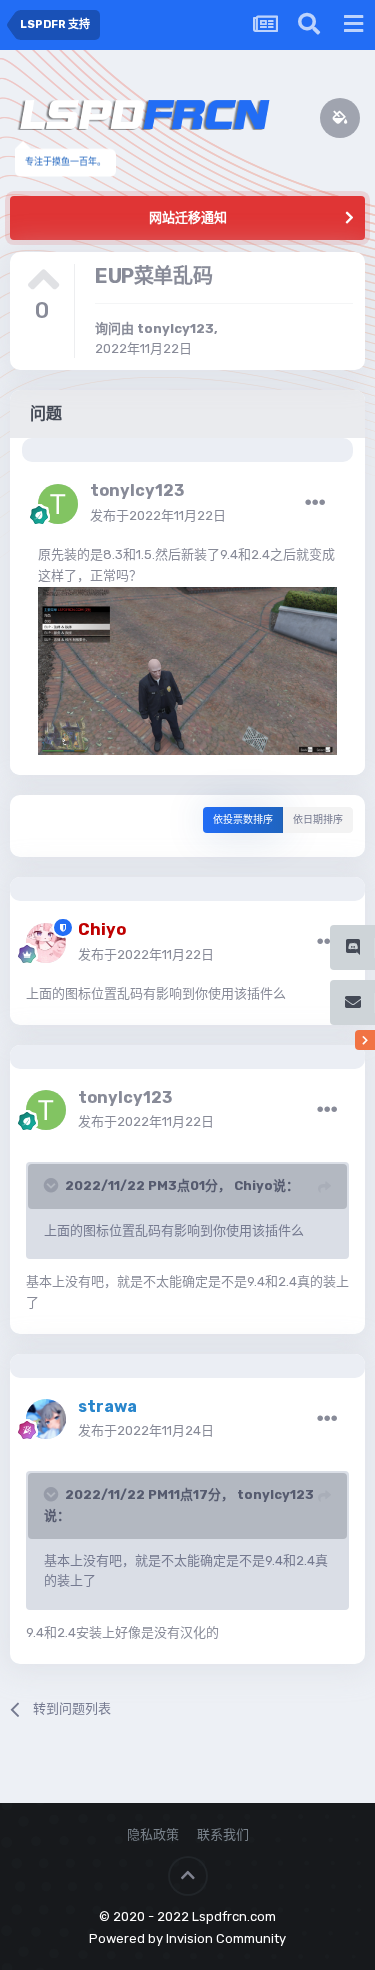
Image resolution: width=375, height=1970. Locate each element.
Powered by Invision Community (187, 1938)
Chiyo (253, 1185)
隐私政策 (153, 1834)
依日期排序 (318, 820)
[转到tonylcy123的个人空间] (58, 504)
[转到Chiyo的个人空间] (46, 943)
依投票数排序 (243, 820)
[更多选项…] (315, 503)
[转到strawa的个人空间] (46, 1419)
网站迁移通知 (188, 217)
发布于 (158, 515)
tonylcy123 (175, 328)
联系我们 (223, 1834)
